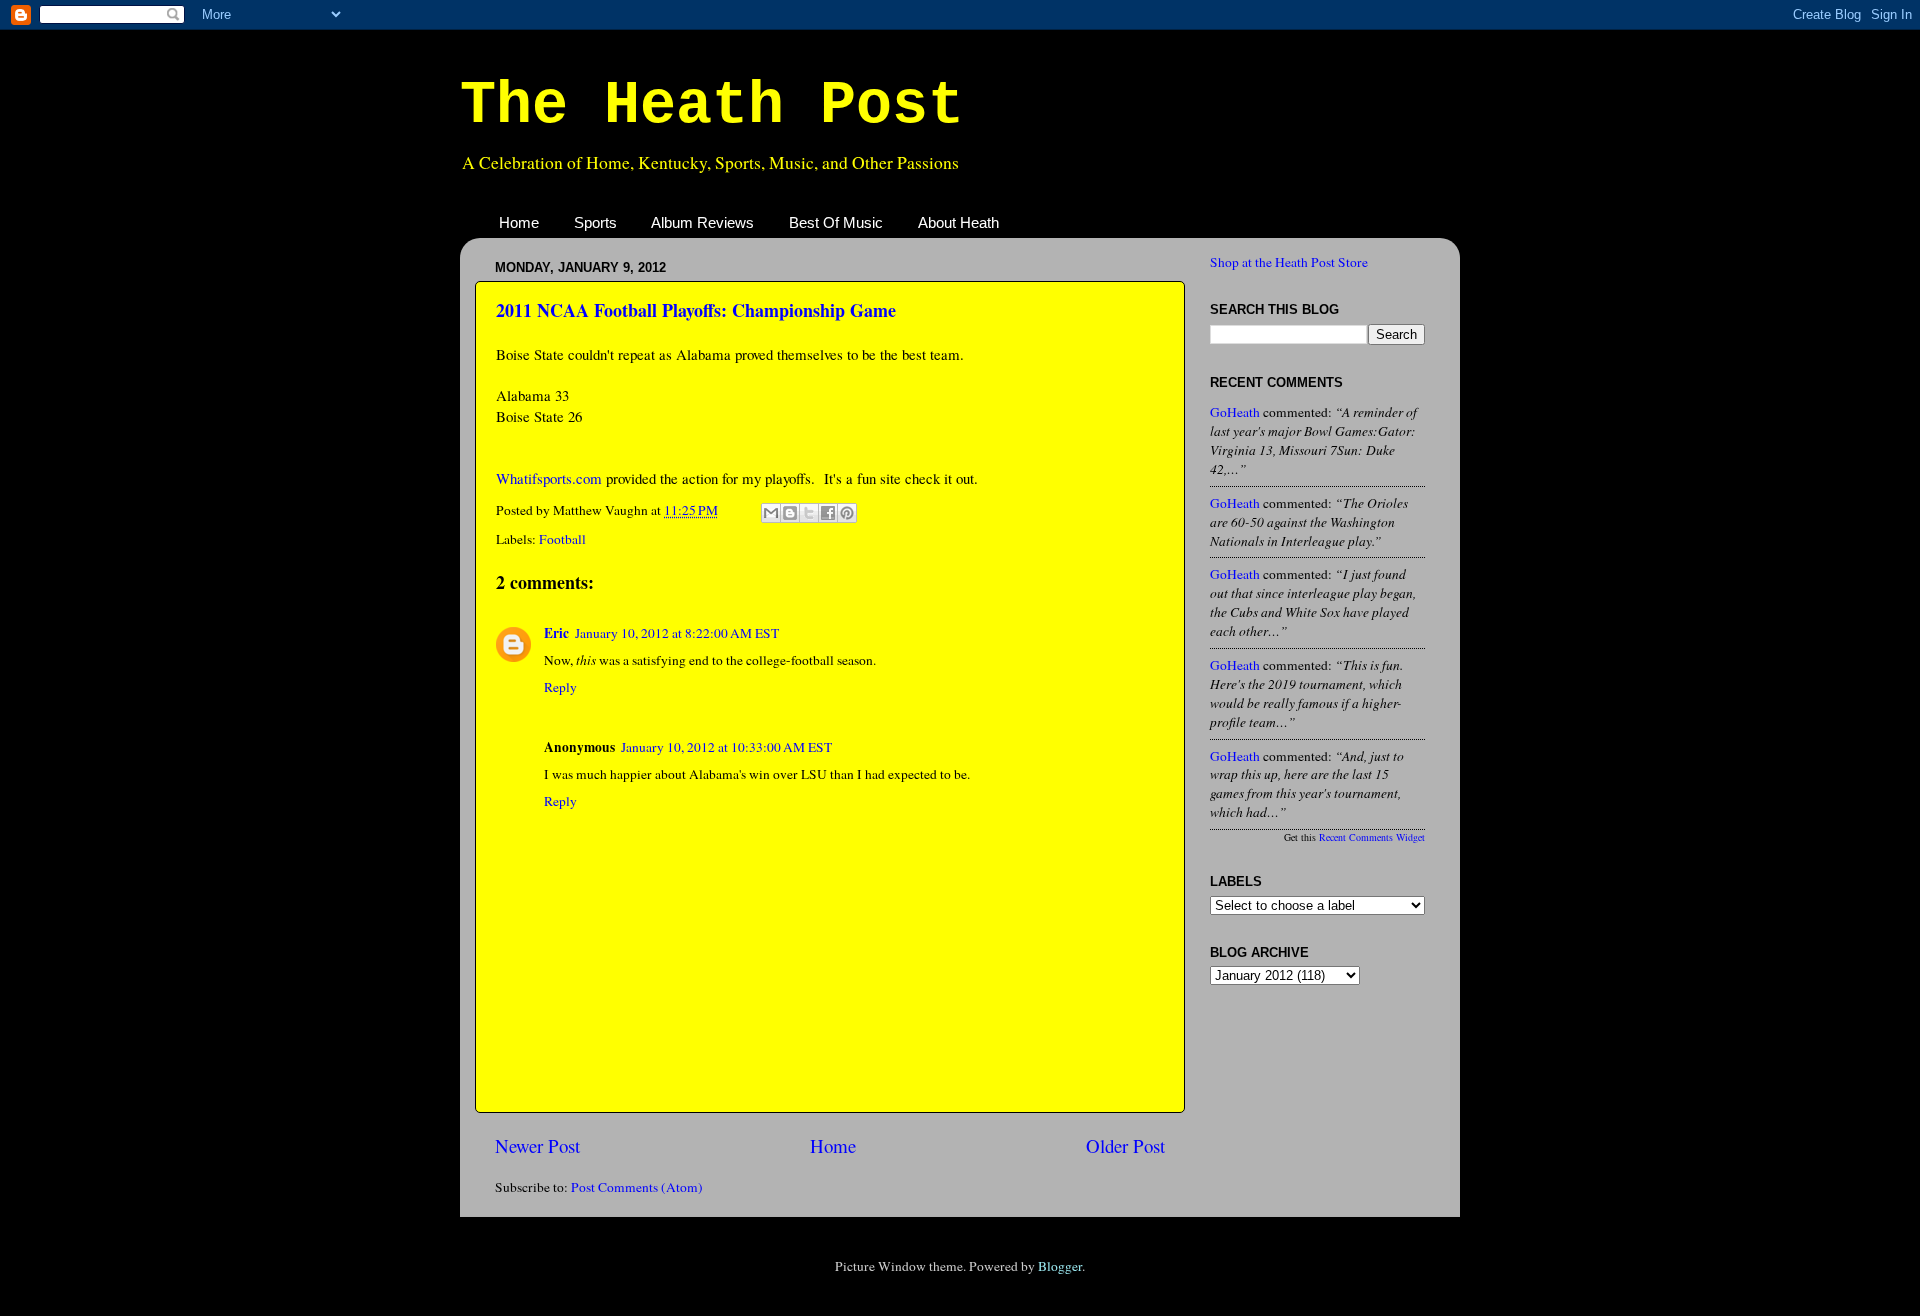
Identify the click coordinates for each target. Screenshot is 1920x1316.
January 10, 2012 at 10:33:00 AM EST (726, 747)
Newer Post (537, 1145)
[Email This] (771, 513)
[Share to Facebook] (828, 513)
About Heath (958, 222)
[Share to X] (809, 513)
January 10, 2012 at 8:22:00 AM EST (677, 633)
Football (562, 539)
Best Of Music (836, 222)
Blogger (1060, 1266)
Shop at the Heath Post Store (1289, 262)
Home (519, 222)
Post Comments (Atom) (637, 1187)
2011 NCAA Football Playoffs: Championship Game (696, 310)
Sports (595, 222)
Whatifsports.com (549, 478)
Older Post (1125, 1145)
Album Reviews (702, 222)
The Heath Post (712, 106)
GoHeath (1235, 412)
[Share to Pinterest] (847, 513)
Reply (560, 687)
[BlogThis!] (790, 513)
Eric (556, 633)
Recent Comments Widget (1372, 837)
